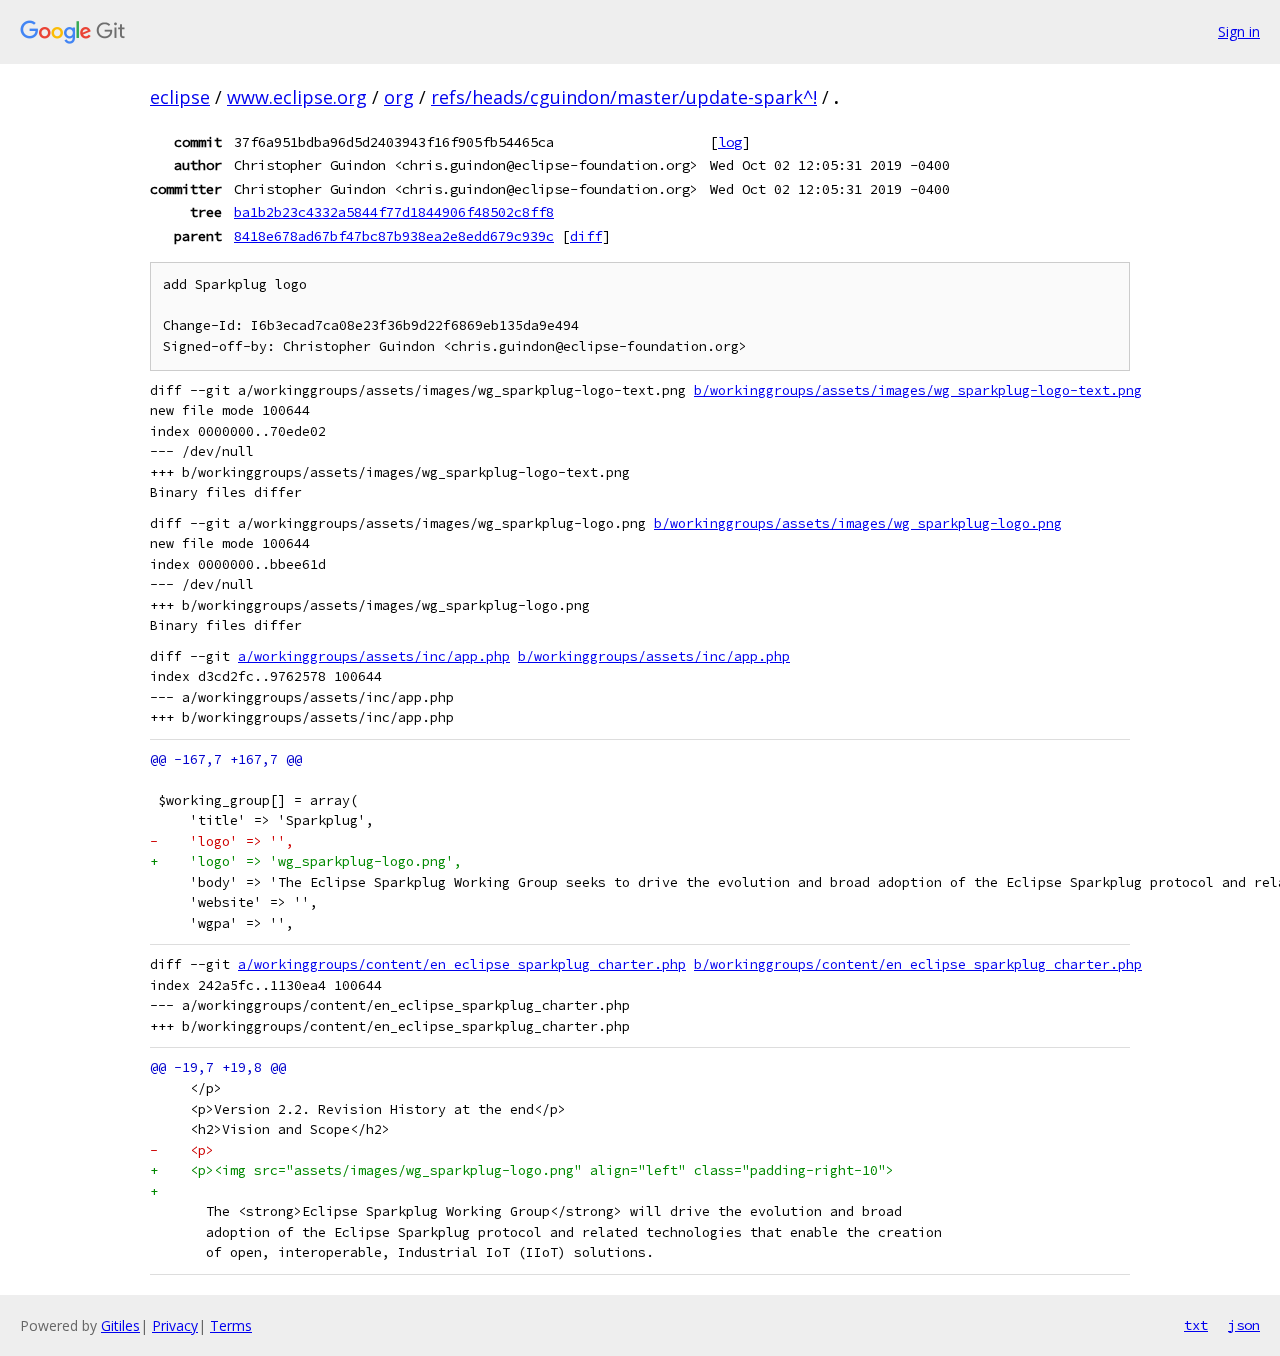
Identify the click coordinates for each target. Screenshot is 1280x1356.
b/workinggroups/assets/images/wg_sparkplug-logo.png (858, 523)
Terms (231, 1325)
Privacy (175, 1325)
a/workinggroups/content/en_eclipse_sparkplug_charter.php (462, 964)
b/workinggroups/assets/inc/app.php (654, 656)
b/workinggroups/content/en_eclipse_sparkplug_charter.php (918, 964)
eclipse (180, 97)
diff (586, 236)
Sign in (1239, 31)
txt (1196, 1325)
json (1244, 1325)
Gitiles (120, 1325)
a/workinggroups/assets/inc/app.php (374, 656)
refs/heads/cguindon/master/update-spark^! (624, 97)
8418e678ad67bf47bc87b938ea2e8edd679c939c (394, 236)
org (399, 97)
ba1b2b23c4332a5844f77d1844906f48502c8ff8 (394, 212)
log (730, 142)
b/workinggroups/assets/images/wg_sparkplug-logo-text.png (918, 390)
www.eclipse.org (297, 97)
